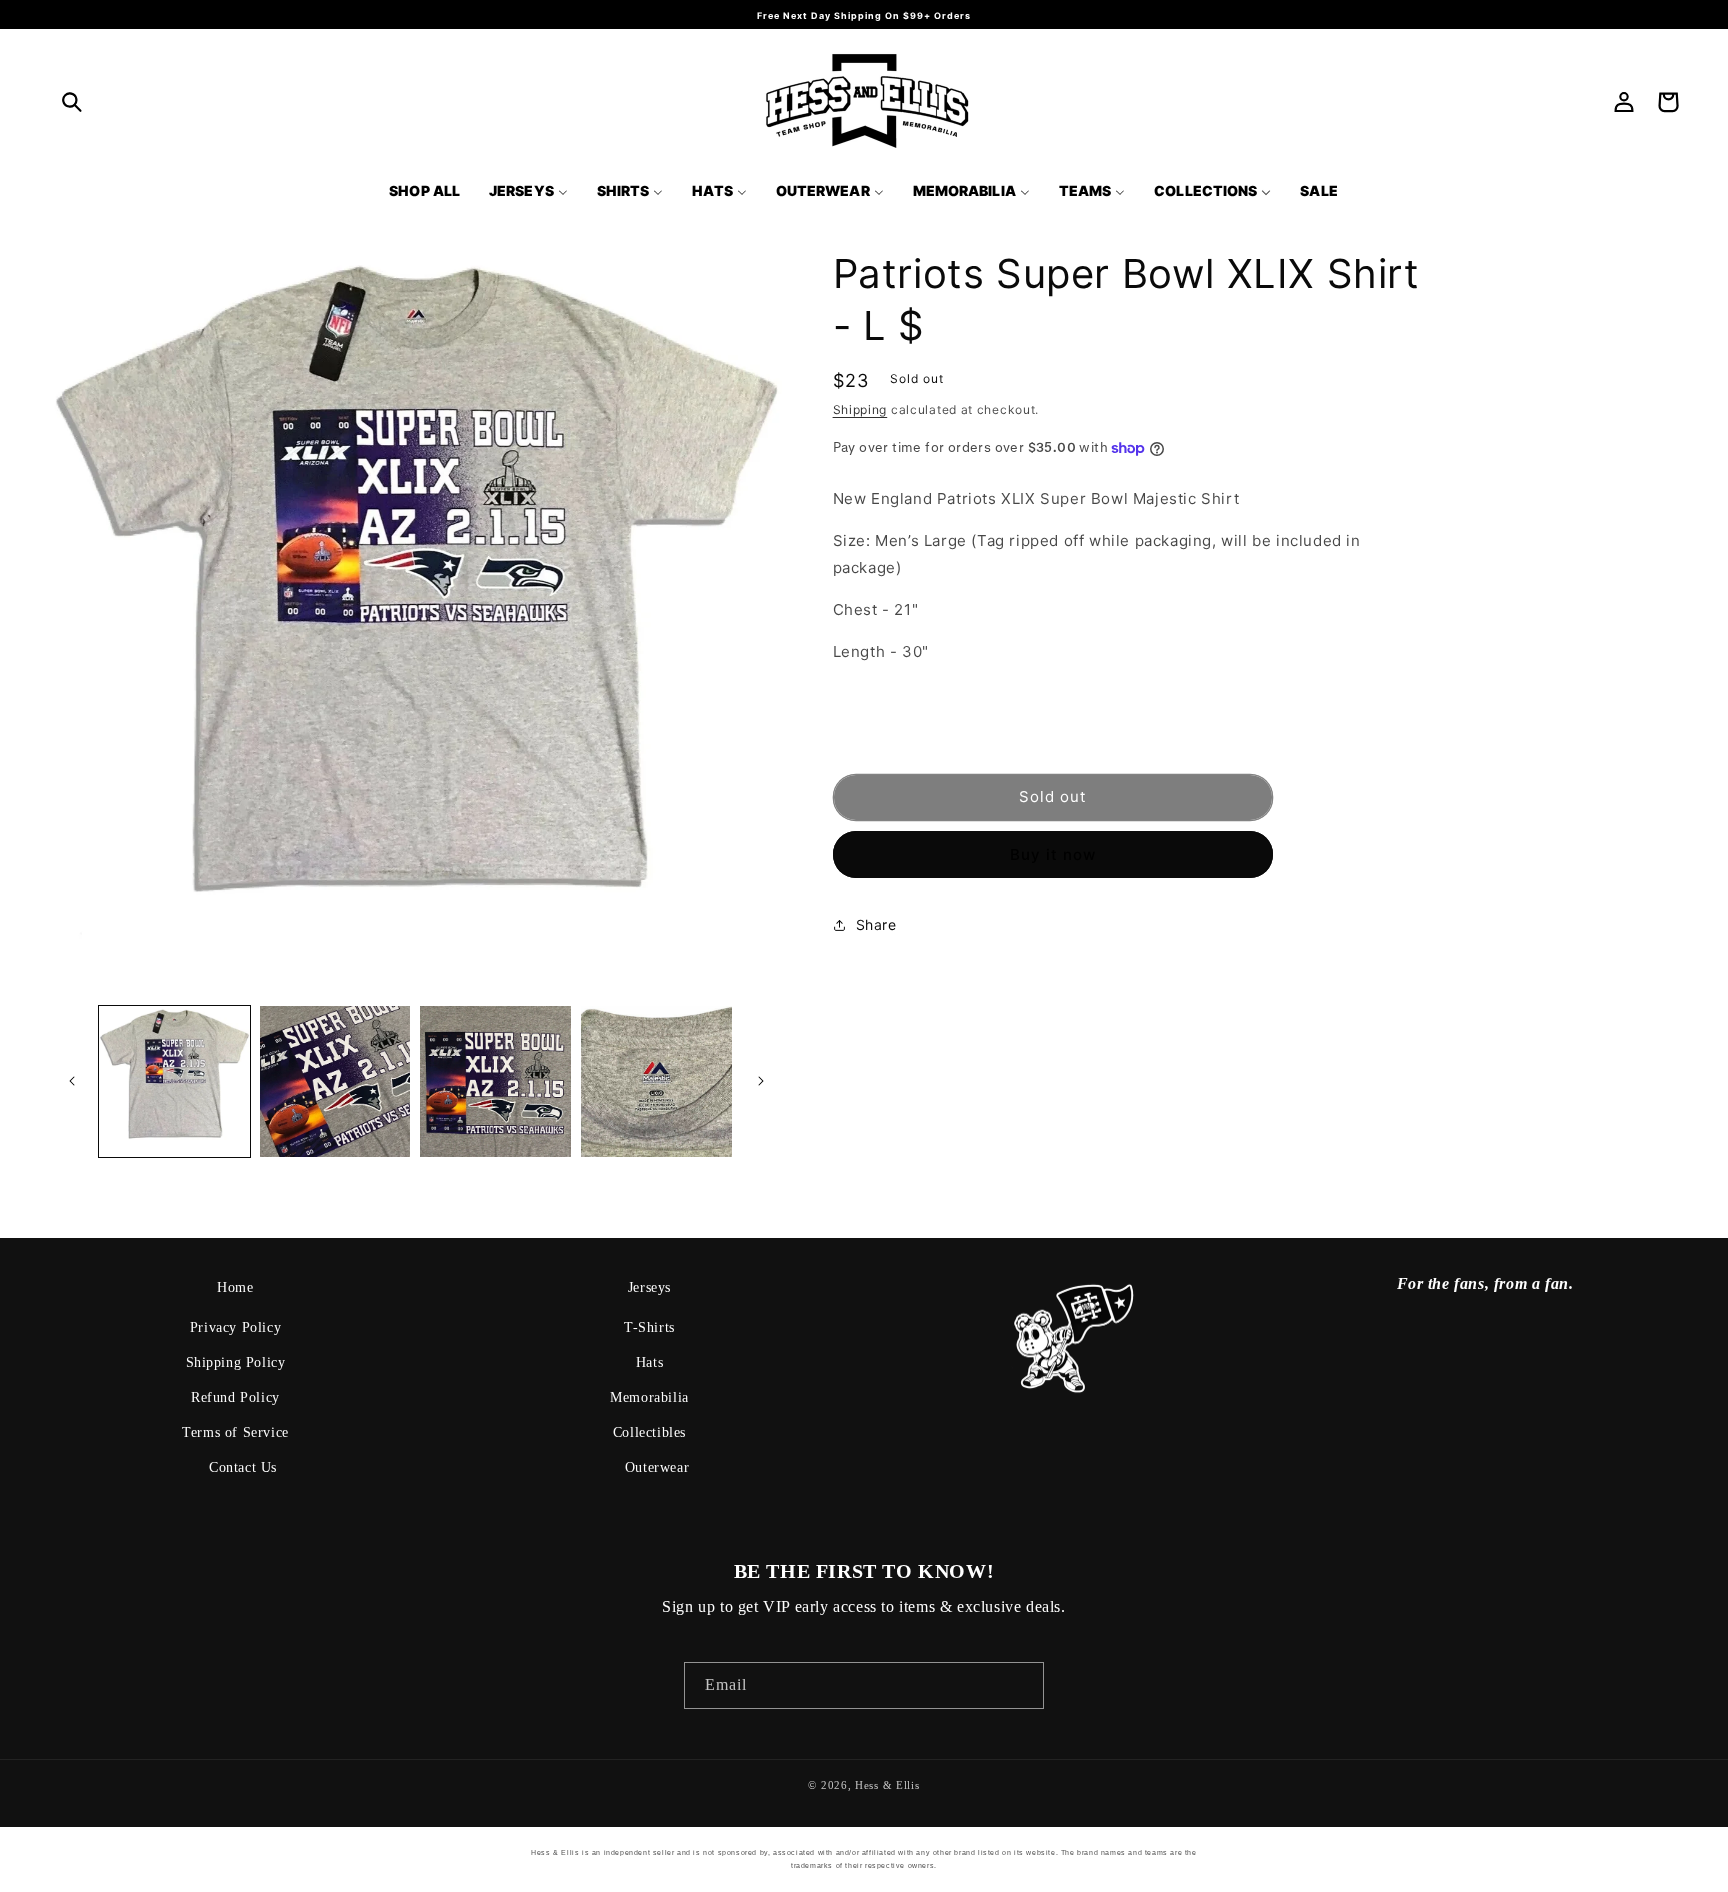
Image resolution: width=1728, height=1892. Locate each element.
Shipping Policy (236, 1362)
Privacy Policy (235, 1327)
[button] (72, 102)
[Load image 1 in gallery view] (174, 1081)
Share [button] (876, 924)
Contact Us (243, 1467)
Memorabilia (649, 1397)
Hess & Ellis (887, 1785)
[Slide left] (72, 1081)
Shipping (860, 409)
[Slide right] (761, 1081)
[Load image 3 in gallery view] (495, 1081)
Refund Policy (235, 1397)
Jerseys (649, 1287)
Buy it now (1053, 854)
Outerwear (657, 1467)
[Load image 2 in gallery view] (335, 1081)
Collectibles (649, 1432)
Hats (649, 1362)
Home (235, 1287)
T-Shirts (649, 1327)
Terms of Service (235, 1432)
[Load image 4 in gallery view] (656, 1081)
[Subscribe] (1021, 1685)
